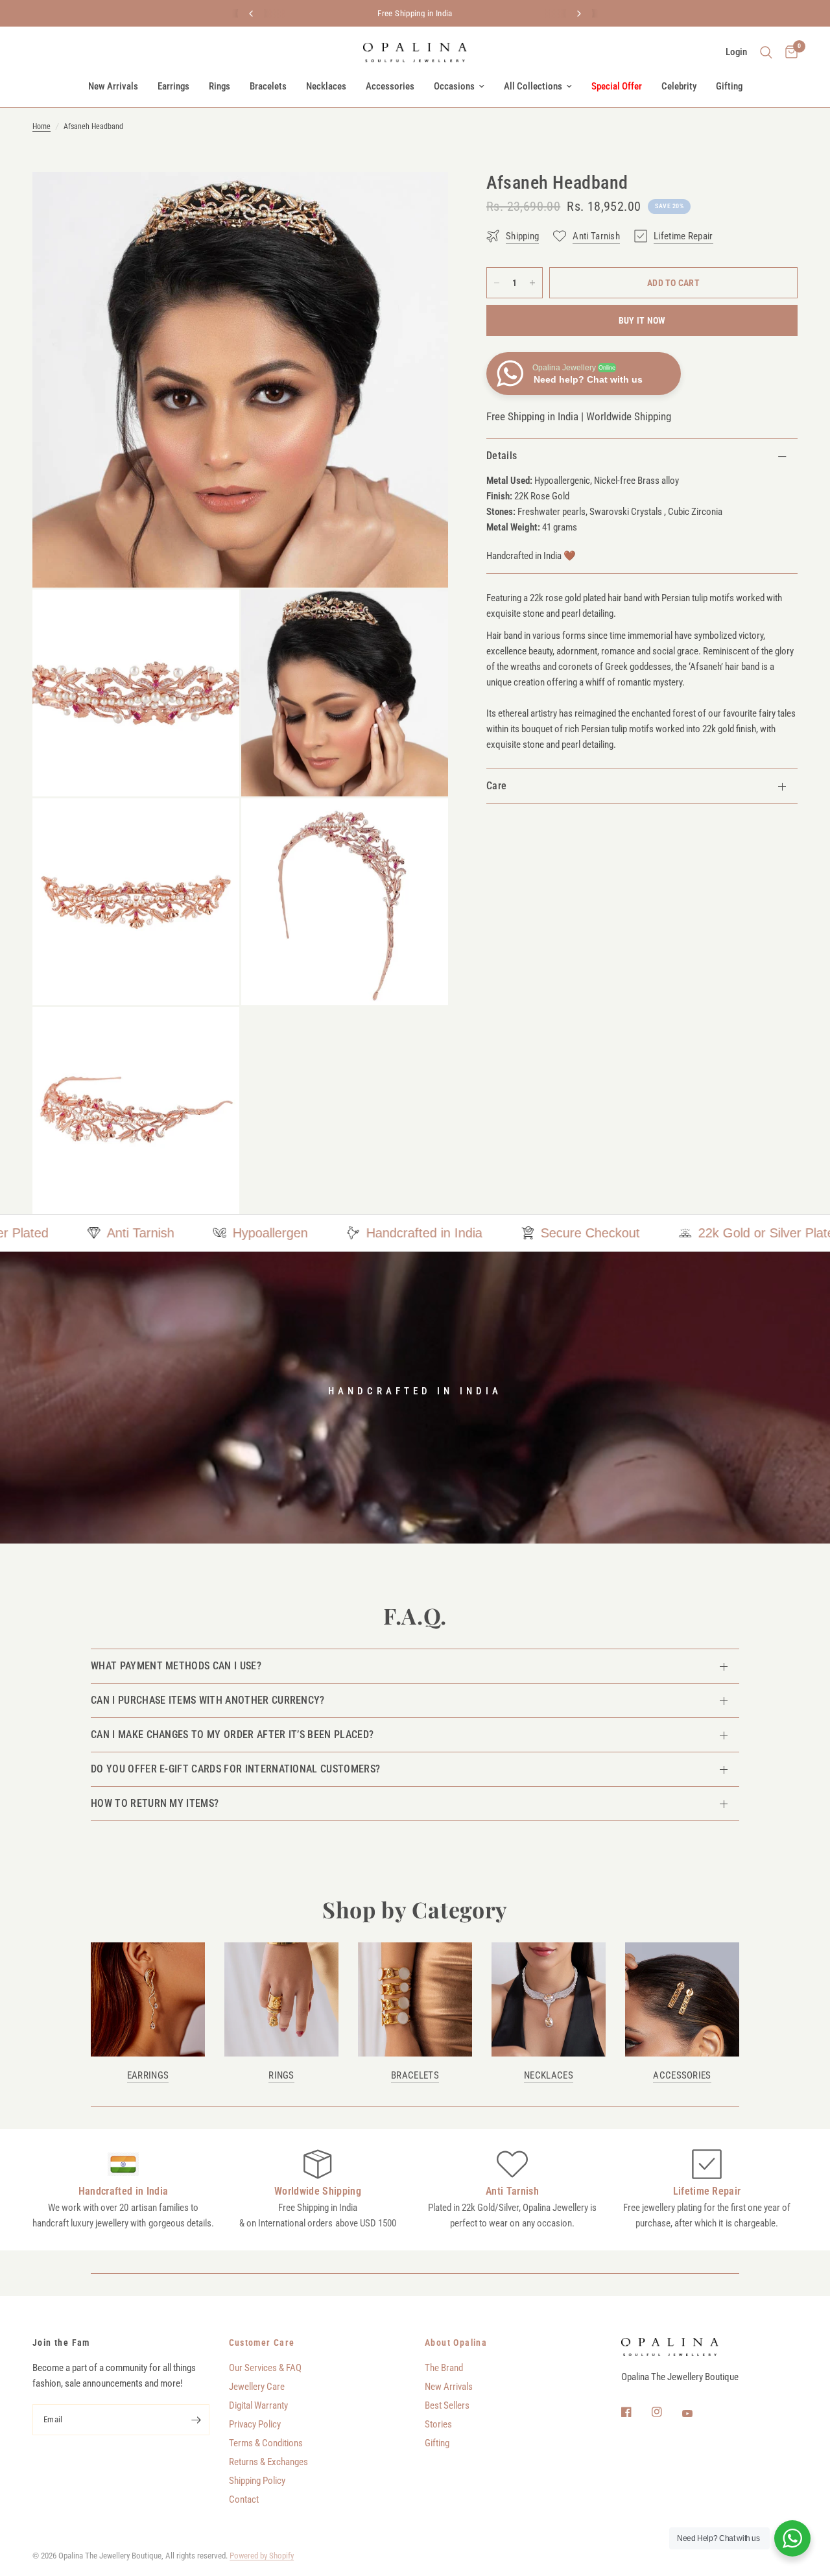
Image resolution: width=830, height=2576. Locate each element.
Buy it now (642, 320)
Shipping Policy (257, 2481)
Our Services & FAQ (265, 2368)
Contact (244, 2499)
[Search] (766, 53)
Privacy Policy (255, 2424)
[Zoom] (421, 199)
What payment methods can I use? (176, 1666)
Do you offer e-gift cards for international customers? (235, 1769)
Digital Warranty (258, 2405)
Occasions (454, 86)
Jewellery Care (257, 2387)
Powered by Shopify (262, 2556)
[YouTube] (696, 2414)
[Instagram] (666, 2412)
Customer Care (262, 2343)
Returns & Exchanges (268, 2462)
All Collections (533, 86)
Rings (219, 86)
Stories (438, 2424)
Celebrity (679, 86)
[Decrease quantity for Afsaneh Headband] (497, 283)
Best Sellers (447, 2405)
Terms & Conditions (266, 2443)
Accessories (390, 86)
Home (41, 126)
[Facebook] (635, 2412)
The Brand (444, 2368)
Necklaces (326, 86)
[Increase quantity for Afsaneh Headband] (532, 283)
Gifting (729, 86)
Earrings (173, 86)
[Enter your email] (196, 2420)
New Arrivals (113, 86)
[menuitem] (113, 86)
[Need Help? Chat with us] (792, 2538)
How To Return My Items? (155, 1803)
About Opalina (456, 2343)
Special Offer (617, 86)
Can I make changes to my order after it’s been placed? (232, 1735)
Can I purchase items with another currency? (208, 1700)
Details (502, 456)
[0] (788, 53)
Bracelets (268, 86)
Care (496, 786)
